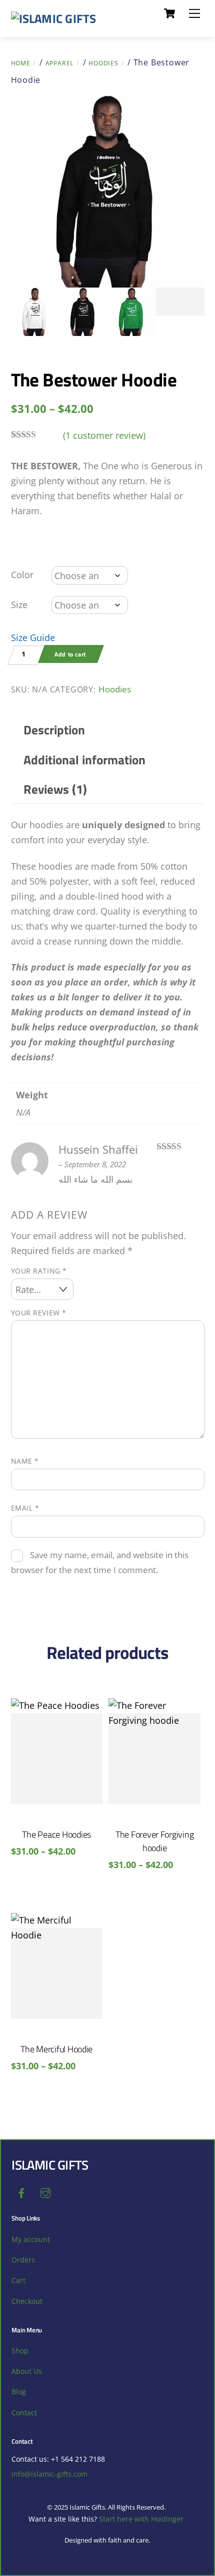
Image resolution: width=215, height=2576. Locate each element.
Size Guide (33, 638)
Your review (39, 1313)
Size (19, 605)
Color (22, 575)
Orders (23, 2260)
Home (21, 63)
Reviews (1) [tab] (55, 789)
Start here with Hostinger (141, 2519)
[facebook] (21, 2192)
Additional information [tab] (84, 760)
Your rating (39, 1271)
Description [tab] (54, 730)
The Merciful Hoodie (56, 2049)
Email (25, 1508)
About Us (27, 2371)
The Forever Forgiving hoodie (154, 1841)
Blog (19, 2392)
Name (25, 1461)
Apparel (60, 63)
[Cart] (169, 13)
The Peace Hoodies (56, 1834)
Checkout (27, 2301)
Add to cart (70, 654)
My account (31, 2239)
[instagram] (45, 2192)
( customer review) (104, 435)
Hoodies (103, 63)
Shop (20, 2351)
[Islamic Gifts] (54, 18)
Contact (24, 2413)
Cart (18, 2280)
